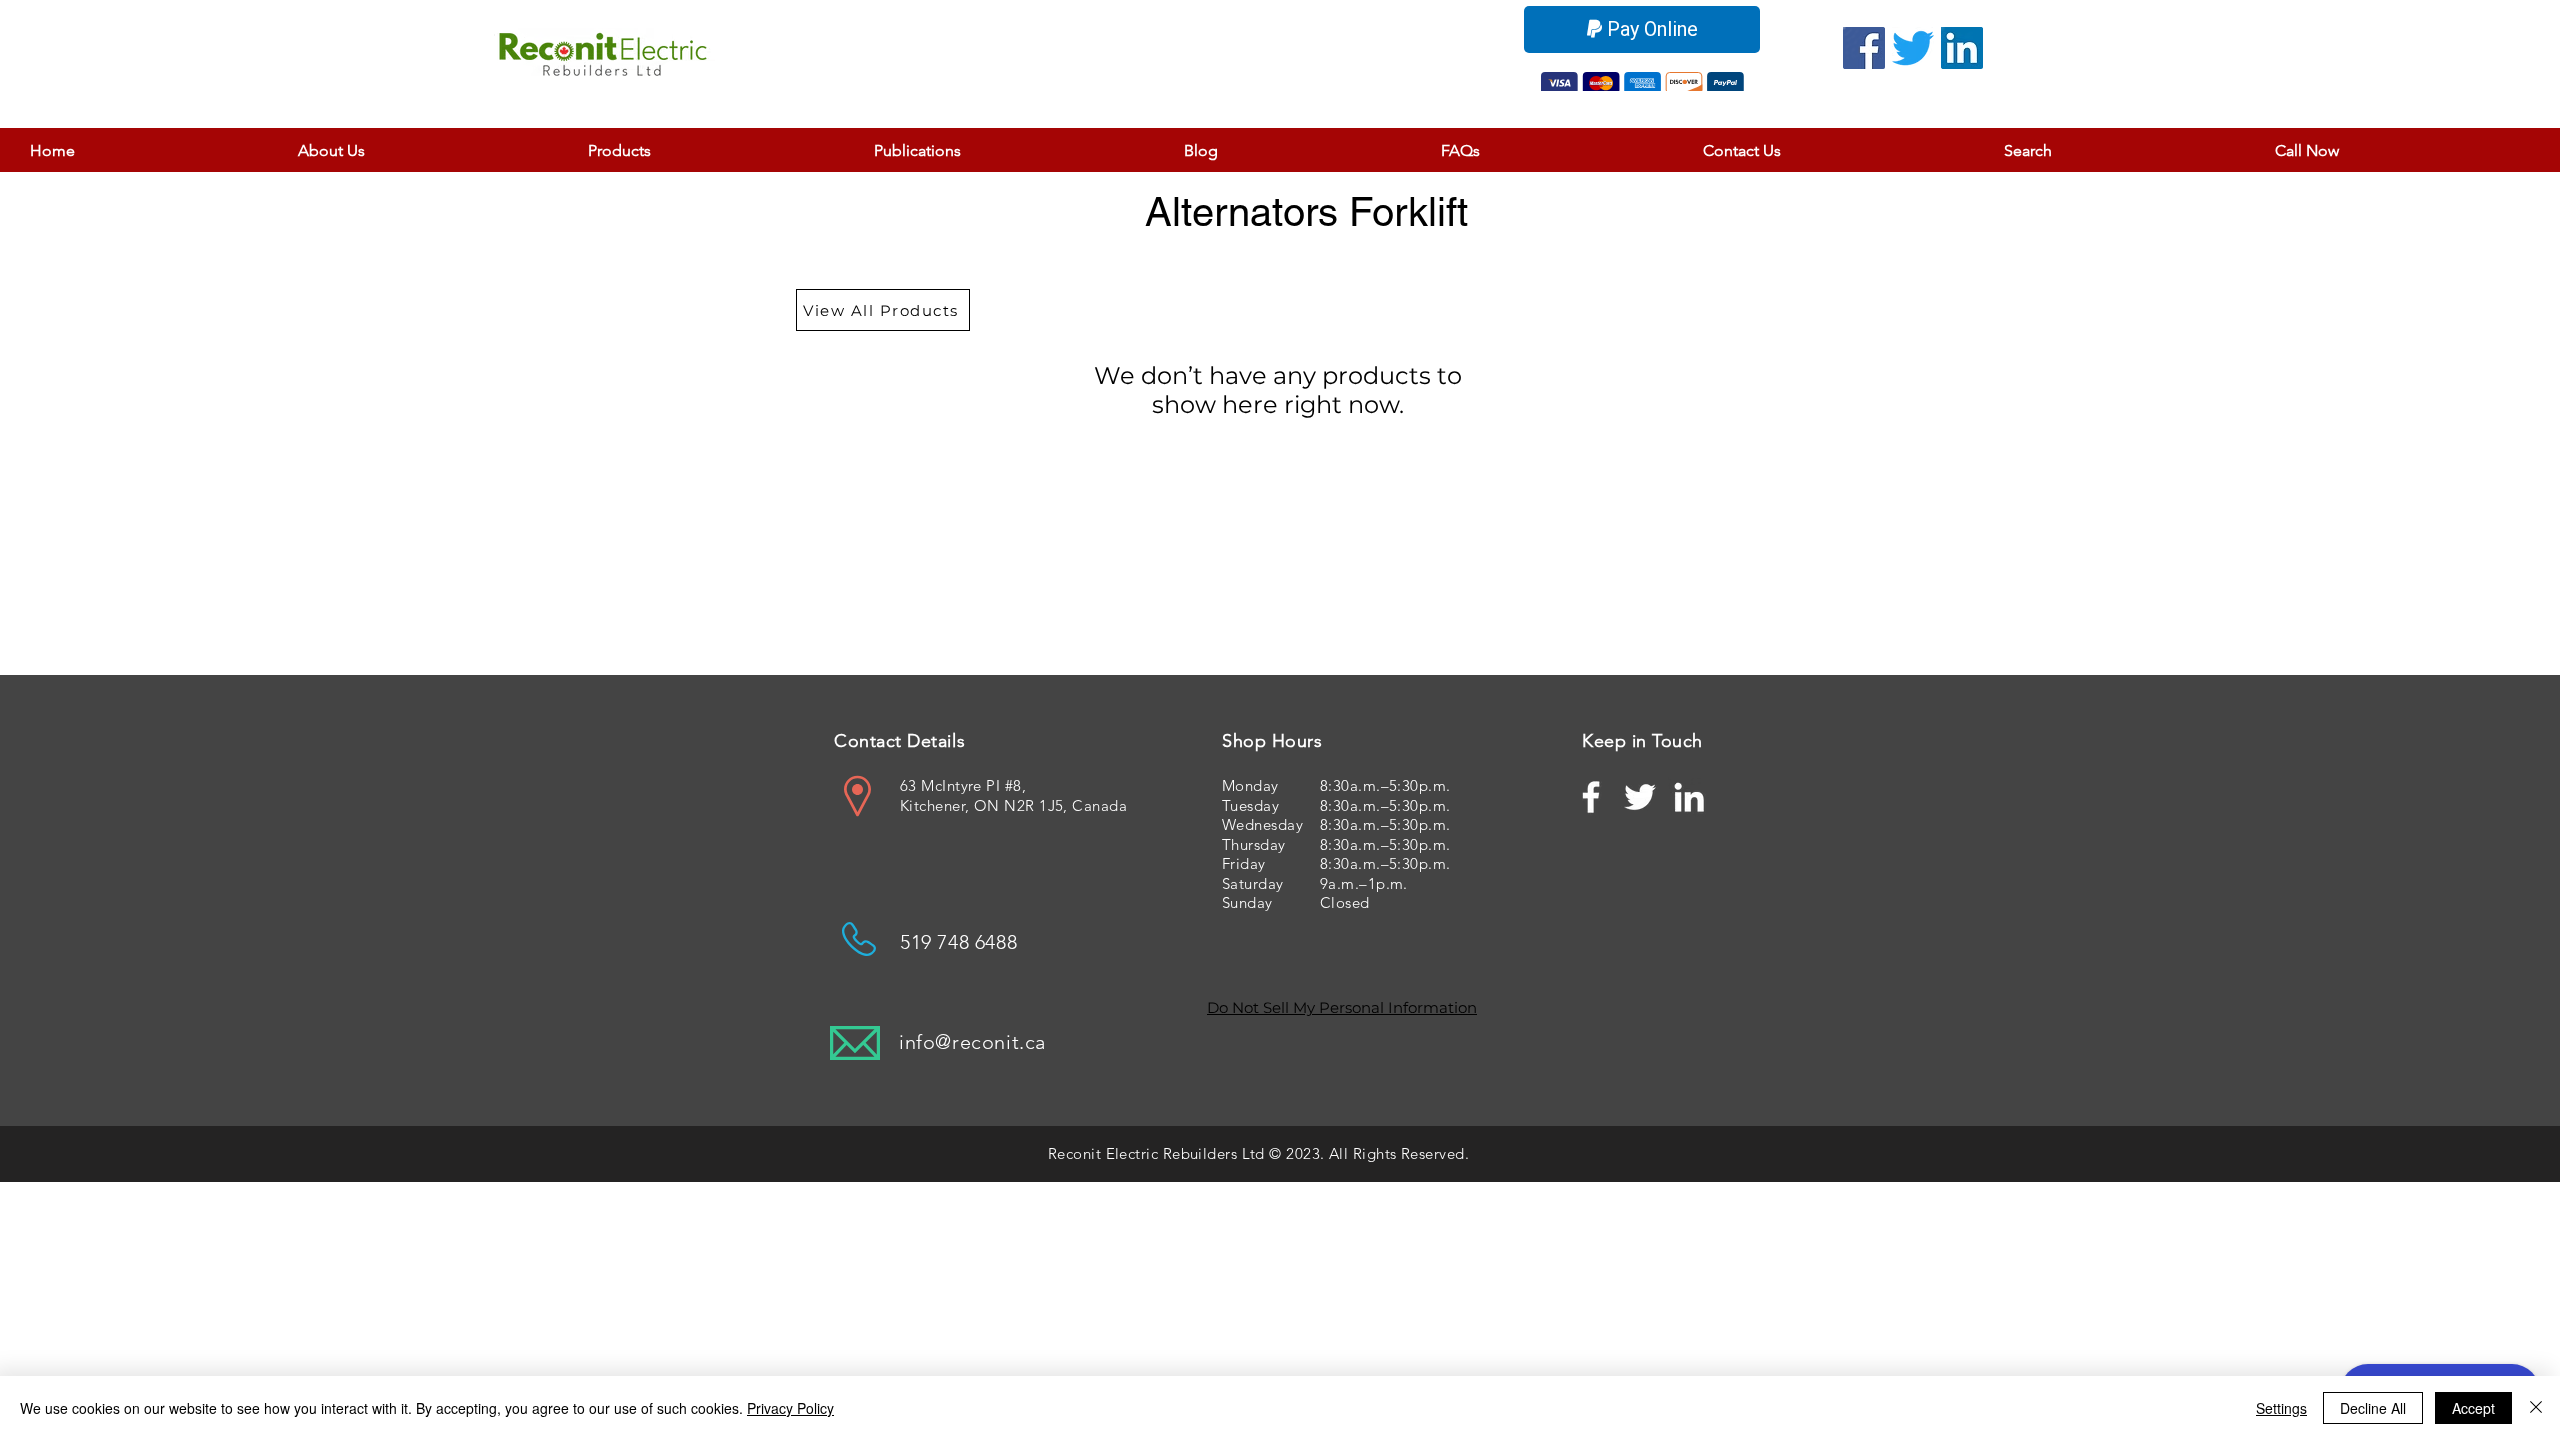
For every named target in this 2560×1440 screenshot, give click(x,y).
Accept (2473, 1408)
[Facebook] (1864, 48)
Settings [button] (2281, 1408)
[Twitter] (1913, 48)
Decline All (2373, 1408)
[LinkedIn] (1962, 48)
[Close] (2536, 1408)
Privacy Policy (790, 1408)
